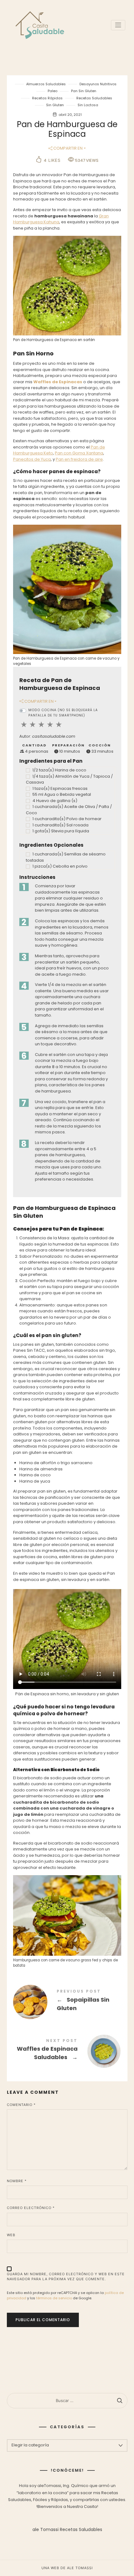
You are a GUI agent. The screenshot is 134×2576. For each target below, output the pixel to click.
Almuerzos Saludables (46, 84)
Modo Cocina (63, 713)
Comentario (21, 2105)
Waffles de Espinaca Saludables (67, 2051)
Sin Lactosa (88, 105)
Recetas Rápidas (47, 98)
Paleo (53, 91)
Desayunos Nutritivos (98, 84)
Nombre (17, 2181)
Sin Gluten (55, 105)
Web (11, 2235)
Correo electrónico (31, 2208)
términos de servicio (54, 2298)
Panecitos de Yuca (32, 459)
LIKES (52, 160)
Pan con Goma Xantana (79, 453)
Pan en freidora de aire (79, 459)
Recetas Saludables (94, 98)
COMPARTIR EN (67, 148)
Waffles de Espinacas (58, 382)
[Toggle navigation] (118, 25)
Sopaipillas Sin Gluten (67, 2001)
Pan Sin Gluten (84, 91)
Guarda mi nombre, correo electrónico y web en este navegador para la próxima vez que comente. (66, 2277)
